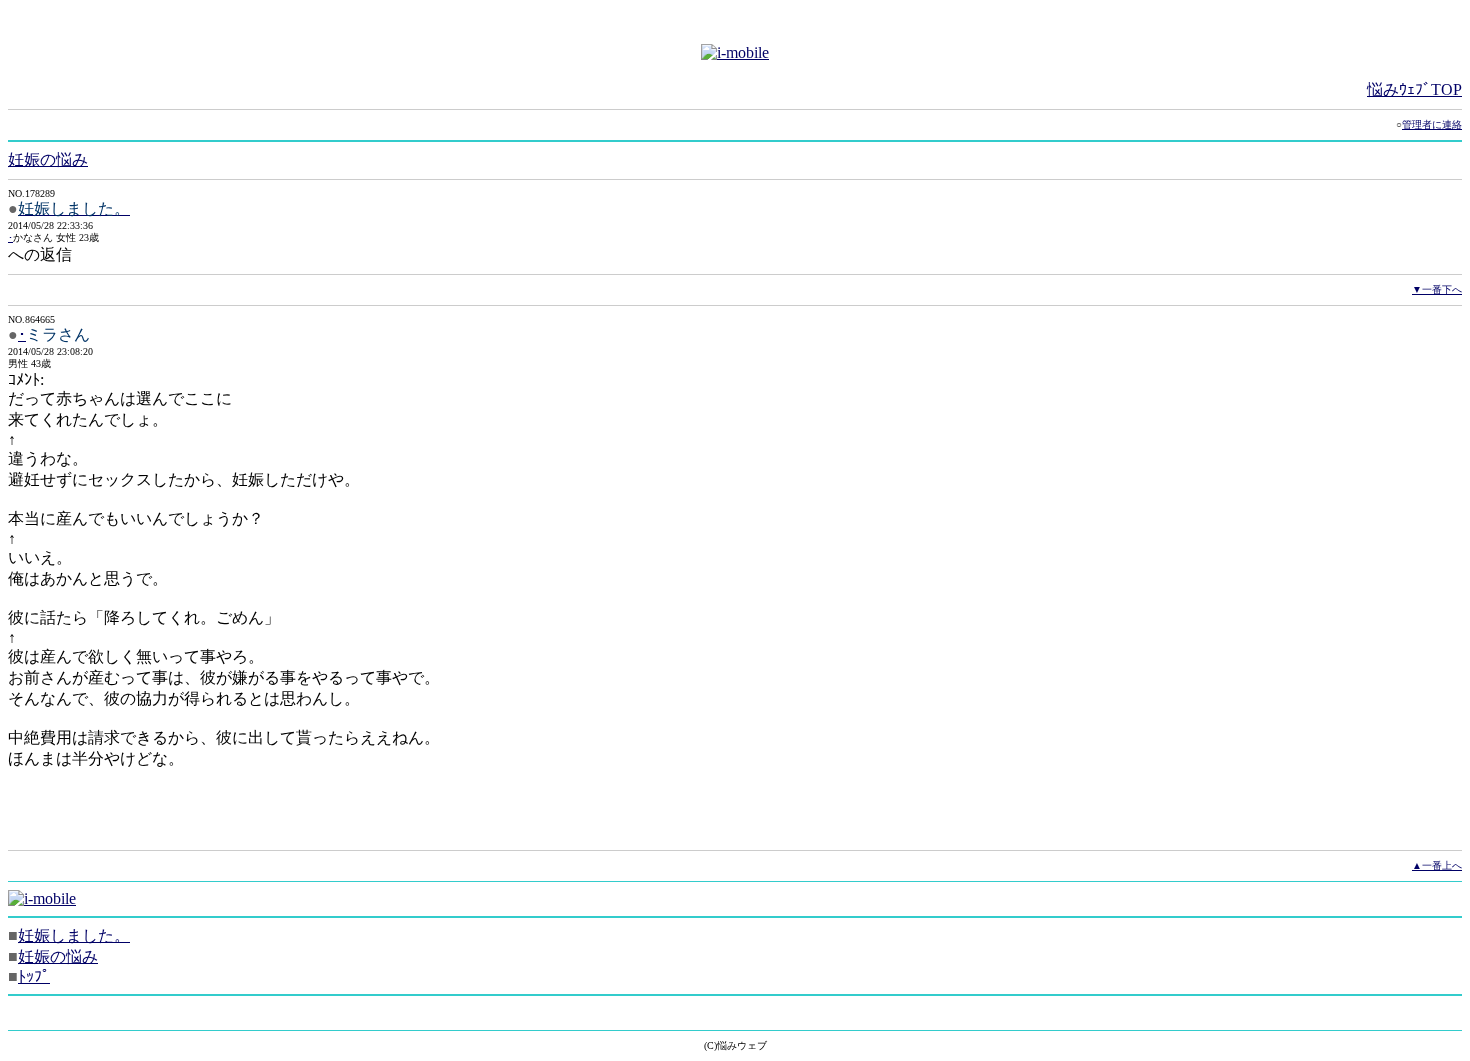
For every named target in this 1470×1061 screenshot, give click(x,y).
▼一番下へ (1437, 289)
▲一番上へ (1437, 865)
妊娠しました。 (74, 935)
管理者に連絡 (1432, 124)
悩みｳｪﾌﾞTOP (1414, 89)
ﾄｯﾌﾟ (34, 976)
